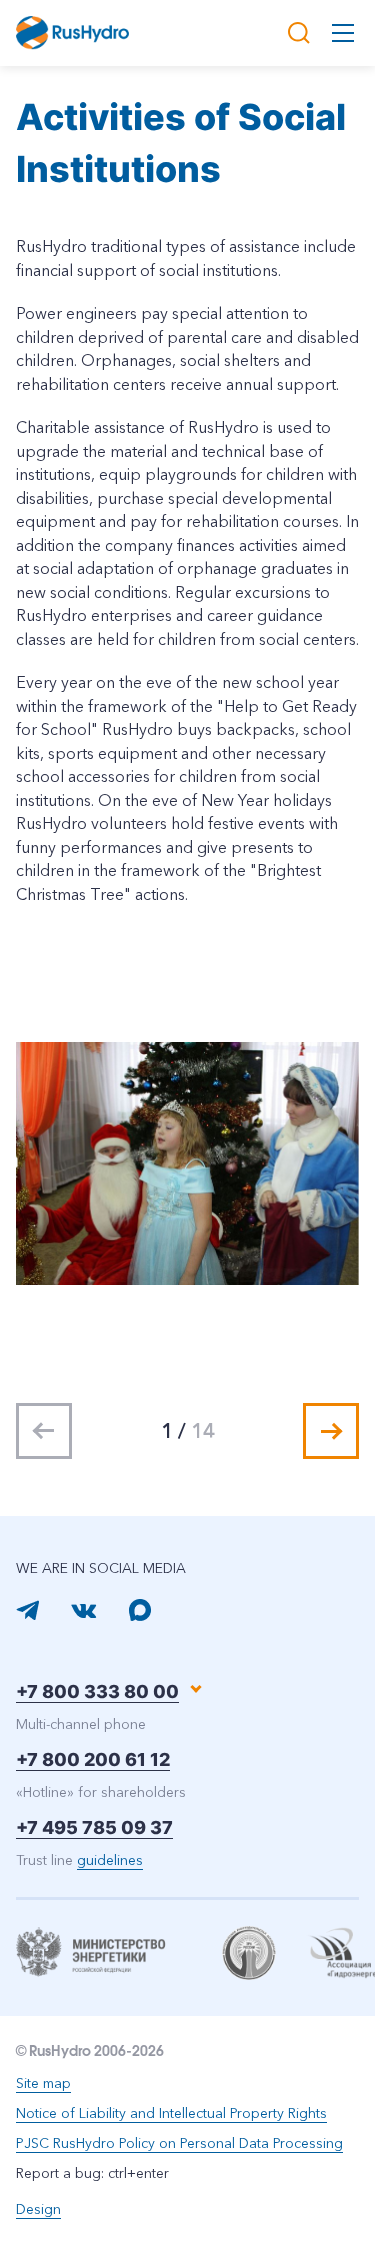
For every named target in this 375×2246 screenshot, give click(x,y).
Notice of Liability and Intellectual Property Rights (171, 2113)
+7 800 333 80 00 (97, 1691)
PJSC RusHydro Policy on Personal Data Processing (179, 2143)
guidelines (110, 1860)
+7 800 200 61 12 (93, 1759)
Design (38, 2209)
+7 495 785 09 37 (94, 1827)
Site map (43, 2083)
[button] (331, 1431)
